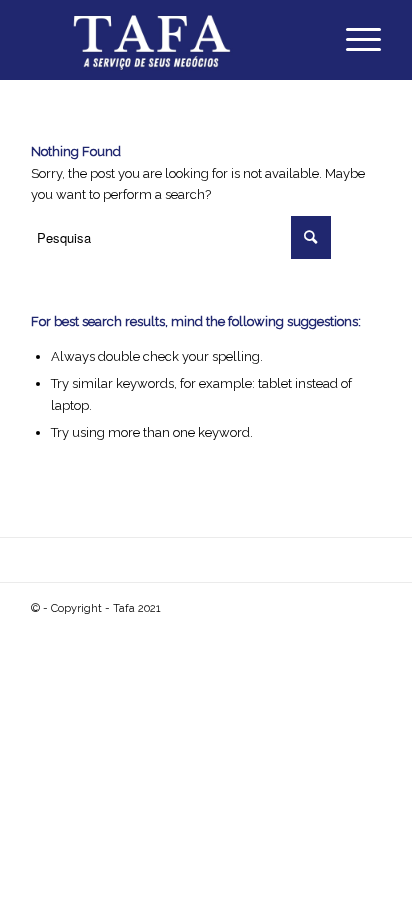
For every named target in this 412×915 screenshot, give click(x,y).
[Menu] (353, 40)
